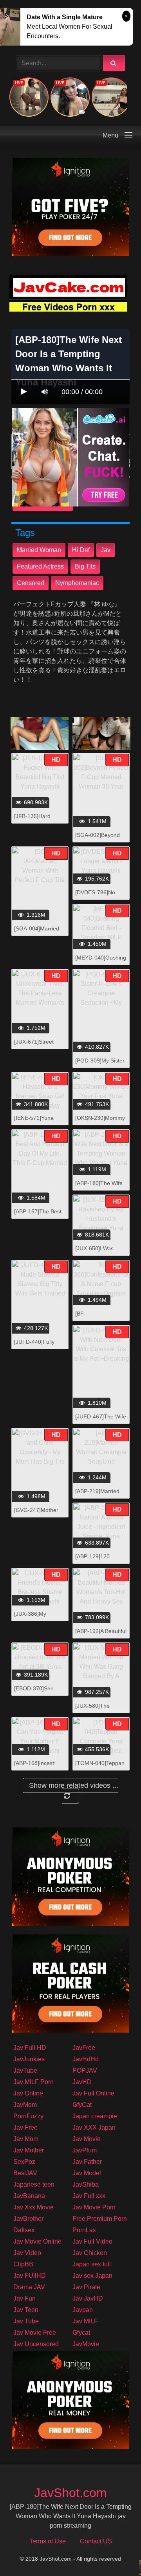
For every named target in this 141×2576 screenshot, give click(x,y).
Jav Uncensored (36, 2344)
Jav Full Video (92, 2241)
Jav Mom (26, 2139)
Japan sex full (92, 2264)
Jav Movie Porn (94, 2207)
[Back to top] (115, 2553)
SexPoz (24, 2162)
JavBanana (29, 2196)
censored (31, 583)
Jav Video (27, 2253)
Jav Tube (26, 2321)
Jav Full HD (30, 2048)
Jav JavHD (88, 2298)
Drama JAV (29, 2287)
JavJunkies (29, 2059)
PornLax (84, 2230)
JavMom (25, 2105)
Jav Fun (24, 2298)
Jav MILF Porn (33, 2082)
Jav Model (87, 2173)
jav (106, 550)
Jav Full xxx (89, 2196)
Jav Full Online (93, 2093)
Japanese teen (34, 2184)
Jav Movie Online (37, 2241)
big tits (85, 566)
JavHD (82, 2082)
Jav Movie (87, 2139)
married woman (39, 550)
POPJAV (85, 2071)
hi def (81, 550)
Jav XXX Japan (94, 2127)
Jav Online (28, 2093)
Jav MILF (85, 2321)
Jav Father (87, 2162)
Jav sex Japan (92, 2276)
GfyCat (82, 2105)
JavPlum (85, 2150)
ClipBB (23, 2264)
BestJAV (25, 2173)
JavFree (84, 2048)
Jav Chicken (90, 2253)
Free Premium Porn (100, 2219)
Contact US (96, 2541)
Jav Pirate (86, 2287)
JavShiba (86, 2184)
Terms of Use (48, 2541)
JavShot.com (70, 2493)
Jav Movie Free (35, 2333)
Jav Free (25, 2127)
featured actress (40, 566)
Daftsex (24, 2230)
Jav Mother (29, 2150)
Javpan (83, 2310)
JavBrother (28, 2219)
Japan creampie (95, 2116)
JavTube (25, 2071)
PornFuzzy (28, 2116)
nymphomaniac (77, 583)
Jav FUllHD (30, 2276)
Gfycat (81, 2333)
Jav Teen (26, 2310)
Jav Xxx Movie (33, 2207)
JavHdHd (86, 2059)
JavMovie (86, 2344)
